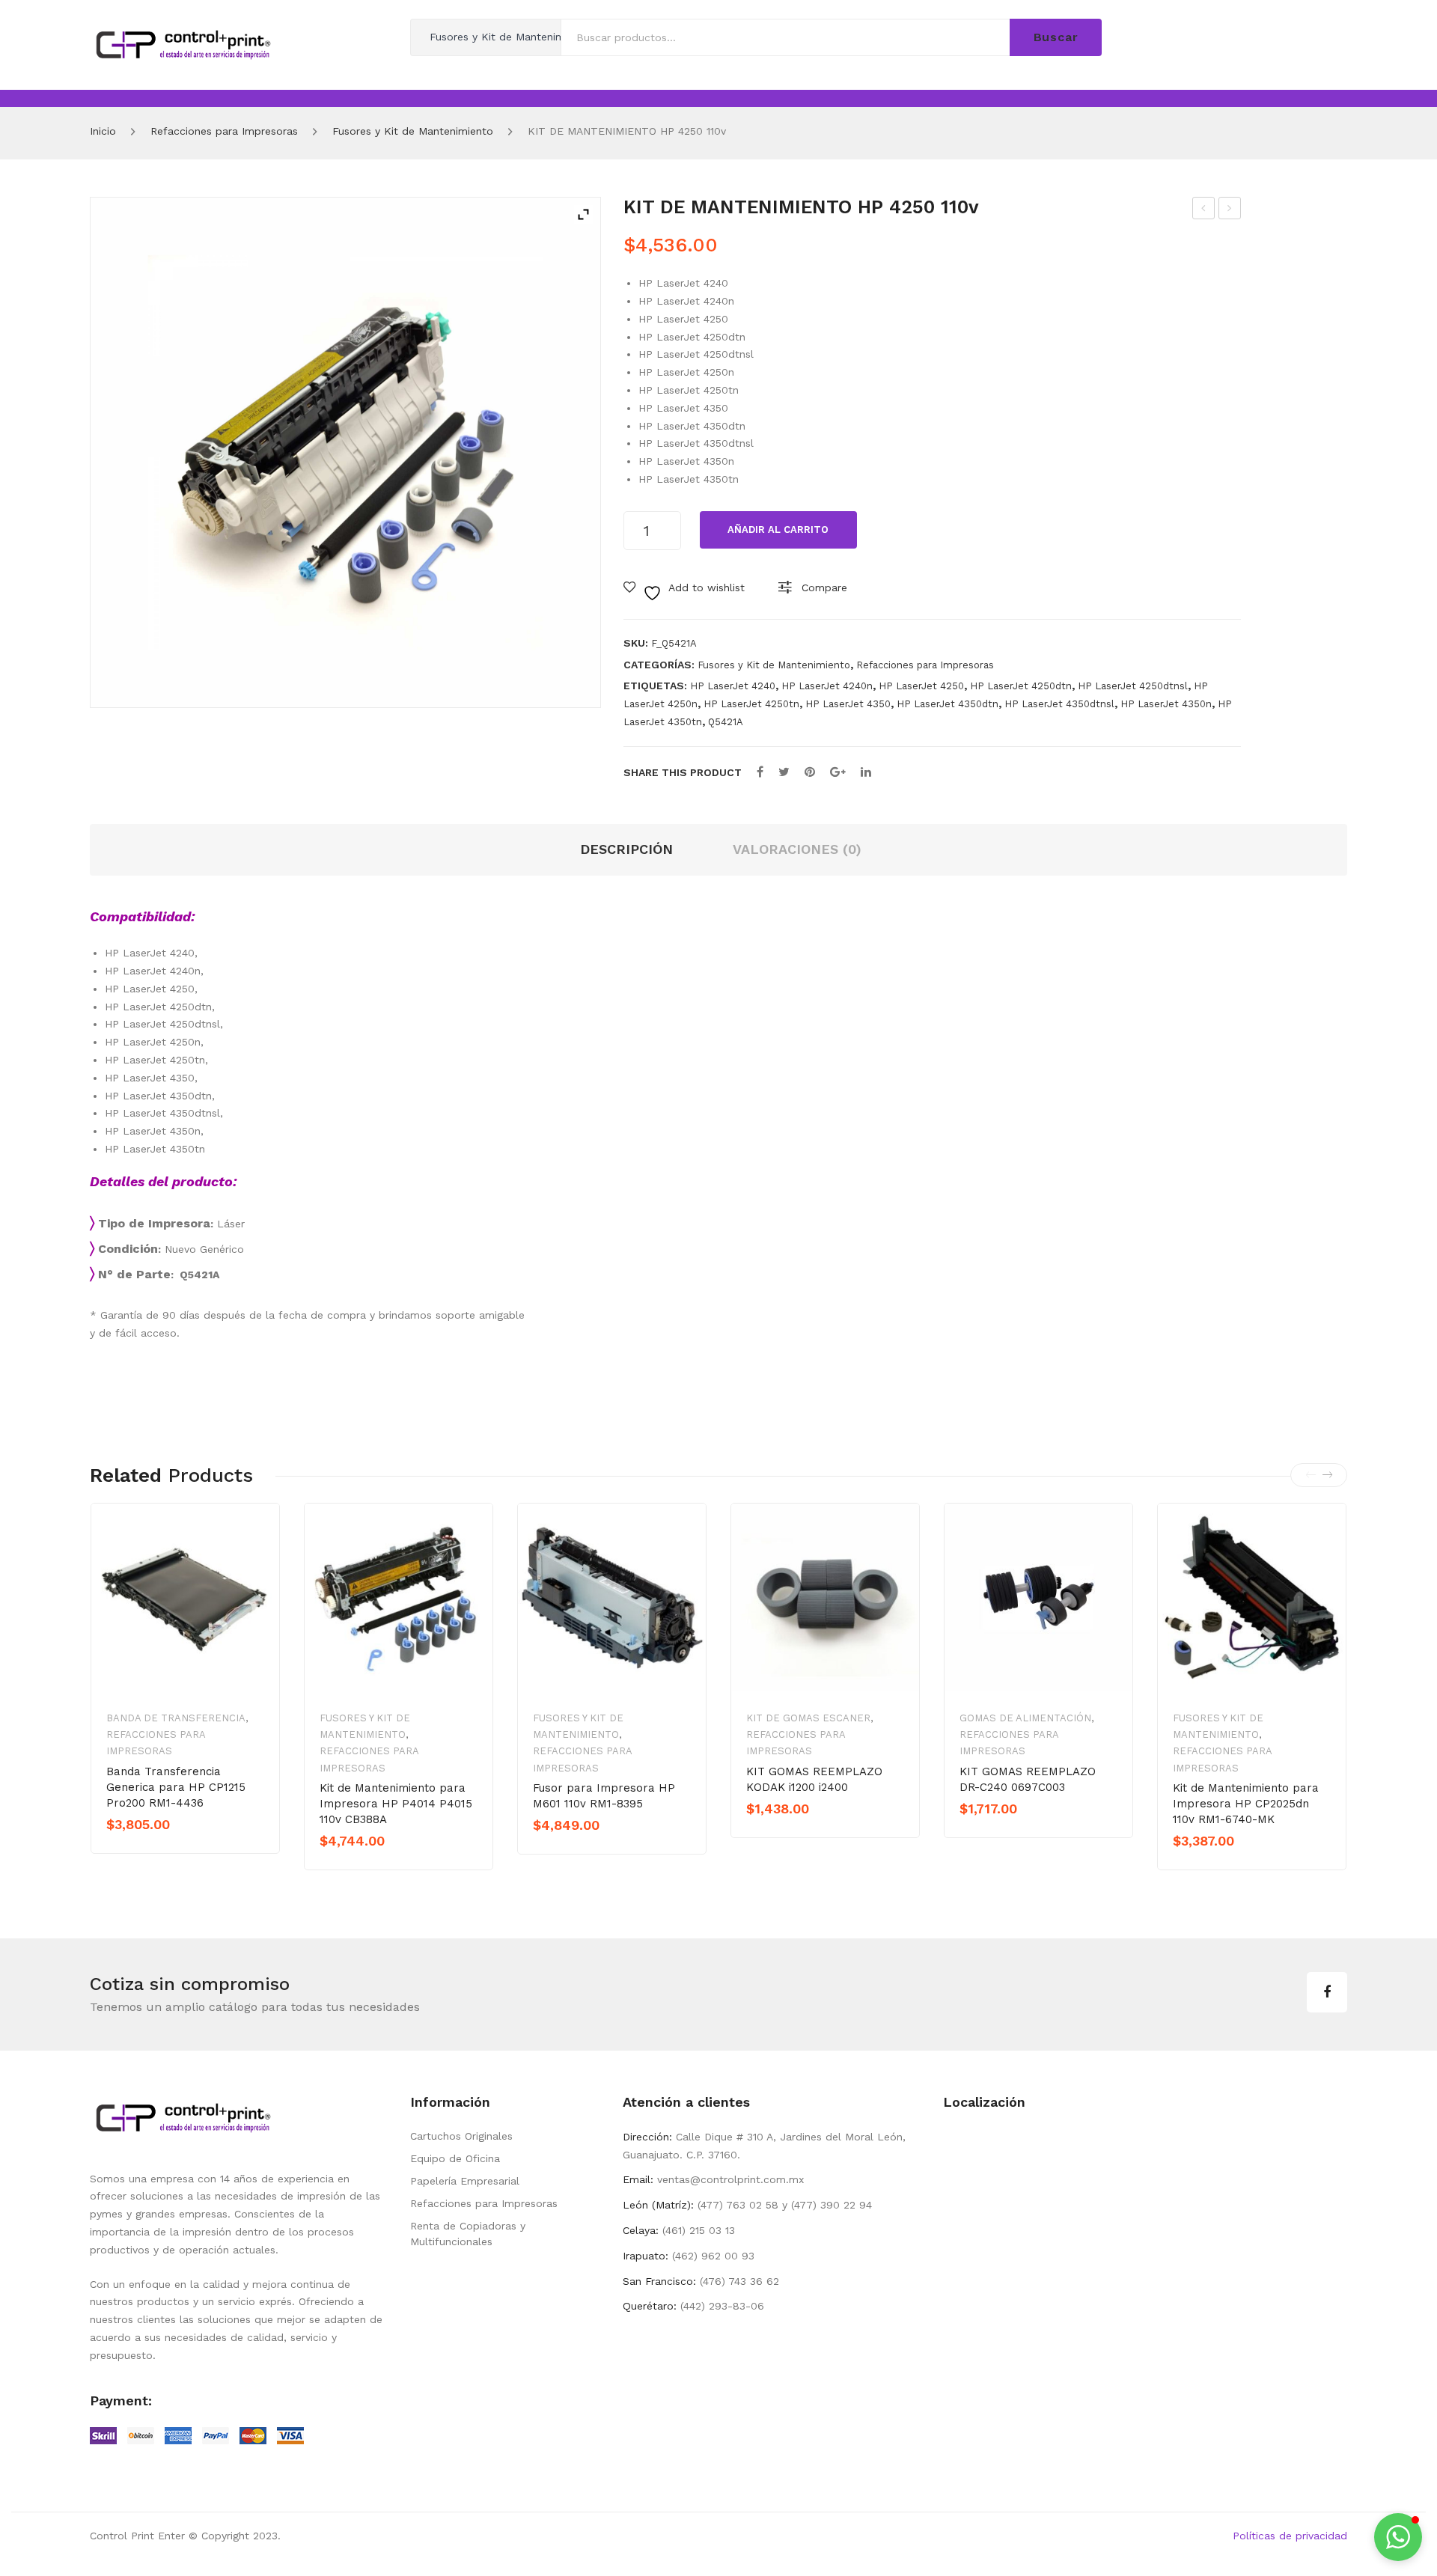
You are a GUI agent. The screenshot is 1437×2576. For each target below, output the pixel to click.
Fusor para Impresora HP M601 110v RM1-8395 (604, 1796)
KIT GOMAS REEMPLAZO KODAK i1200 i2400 (814, 1779)
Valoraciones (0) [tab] (797, 849)
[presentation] (1311, 1475)
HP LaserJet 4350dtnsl (1059, 704)
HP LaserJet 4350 (848, 704)
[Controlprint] (183, 43)
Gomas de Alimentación (1025, 1718)
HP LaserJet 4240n (827, 686)
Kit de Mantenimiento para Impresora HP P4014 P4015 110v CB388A (396, 1804)
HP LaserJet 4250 (921, 686)
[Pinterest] (810, 772)
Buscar (1056, 37)
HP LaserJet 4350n (1166, 704)
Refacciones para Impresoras (224, 131)
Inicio (103, 131)
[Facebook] (760, 772)
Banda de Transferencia (176, 1718)
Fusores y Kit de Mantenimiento (413, 131)
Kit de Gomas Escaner (808, 1718)
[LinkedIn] (866, 772)
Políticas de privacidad (1290, 2536)
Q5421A (726, 722)
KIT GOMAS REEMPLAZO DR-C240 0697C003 (1028, 1779)
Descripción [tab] (626, 849)
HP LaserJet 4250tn (751, 704)
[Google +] (838, 772)
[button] (1398, 2537)
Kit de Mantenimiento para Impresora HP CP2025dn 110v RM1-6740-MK (1246, 1804)
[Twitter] (784, 772)
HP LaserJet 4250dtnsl (1133, 686)
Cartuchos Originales (461, 2136)
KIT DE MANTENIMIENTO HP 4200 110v (1204, 210)
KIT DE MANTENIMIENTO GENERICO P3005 (1230, 210)
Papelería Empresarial (465, 2181)
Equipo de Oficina (455, 2158)
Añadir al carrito (778, 529)
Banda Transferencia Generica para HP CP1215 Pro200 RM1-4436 (176, 1787)
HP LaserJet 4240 (733, 686)
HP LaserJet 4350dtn (948, 704)
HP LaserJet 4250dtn (1021, 686)
